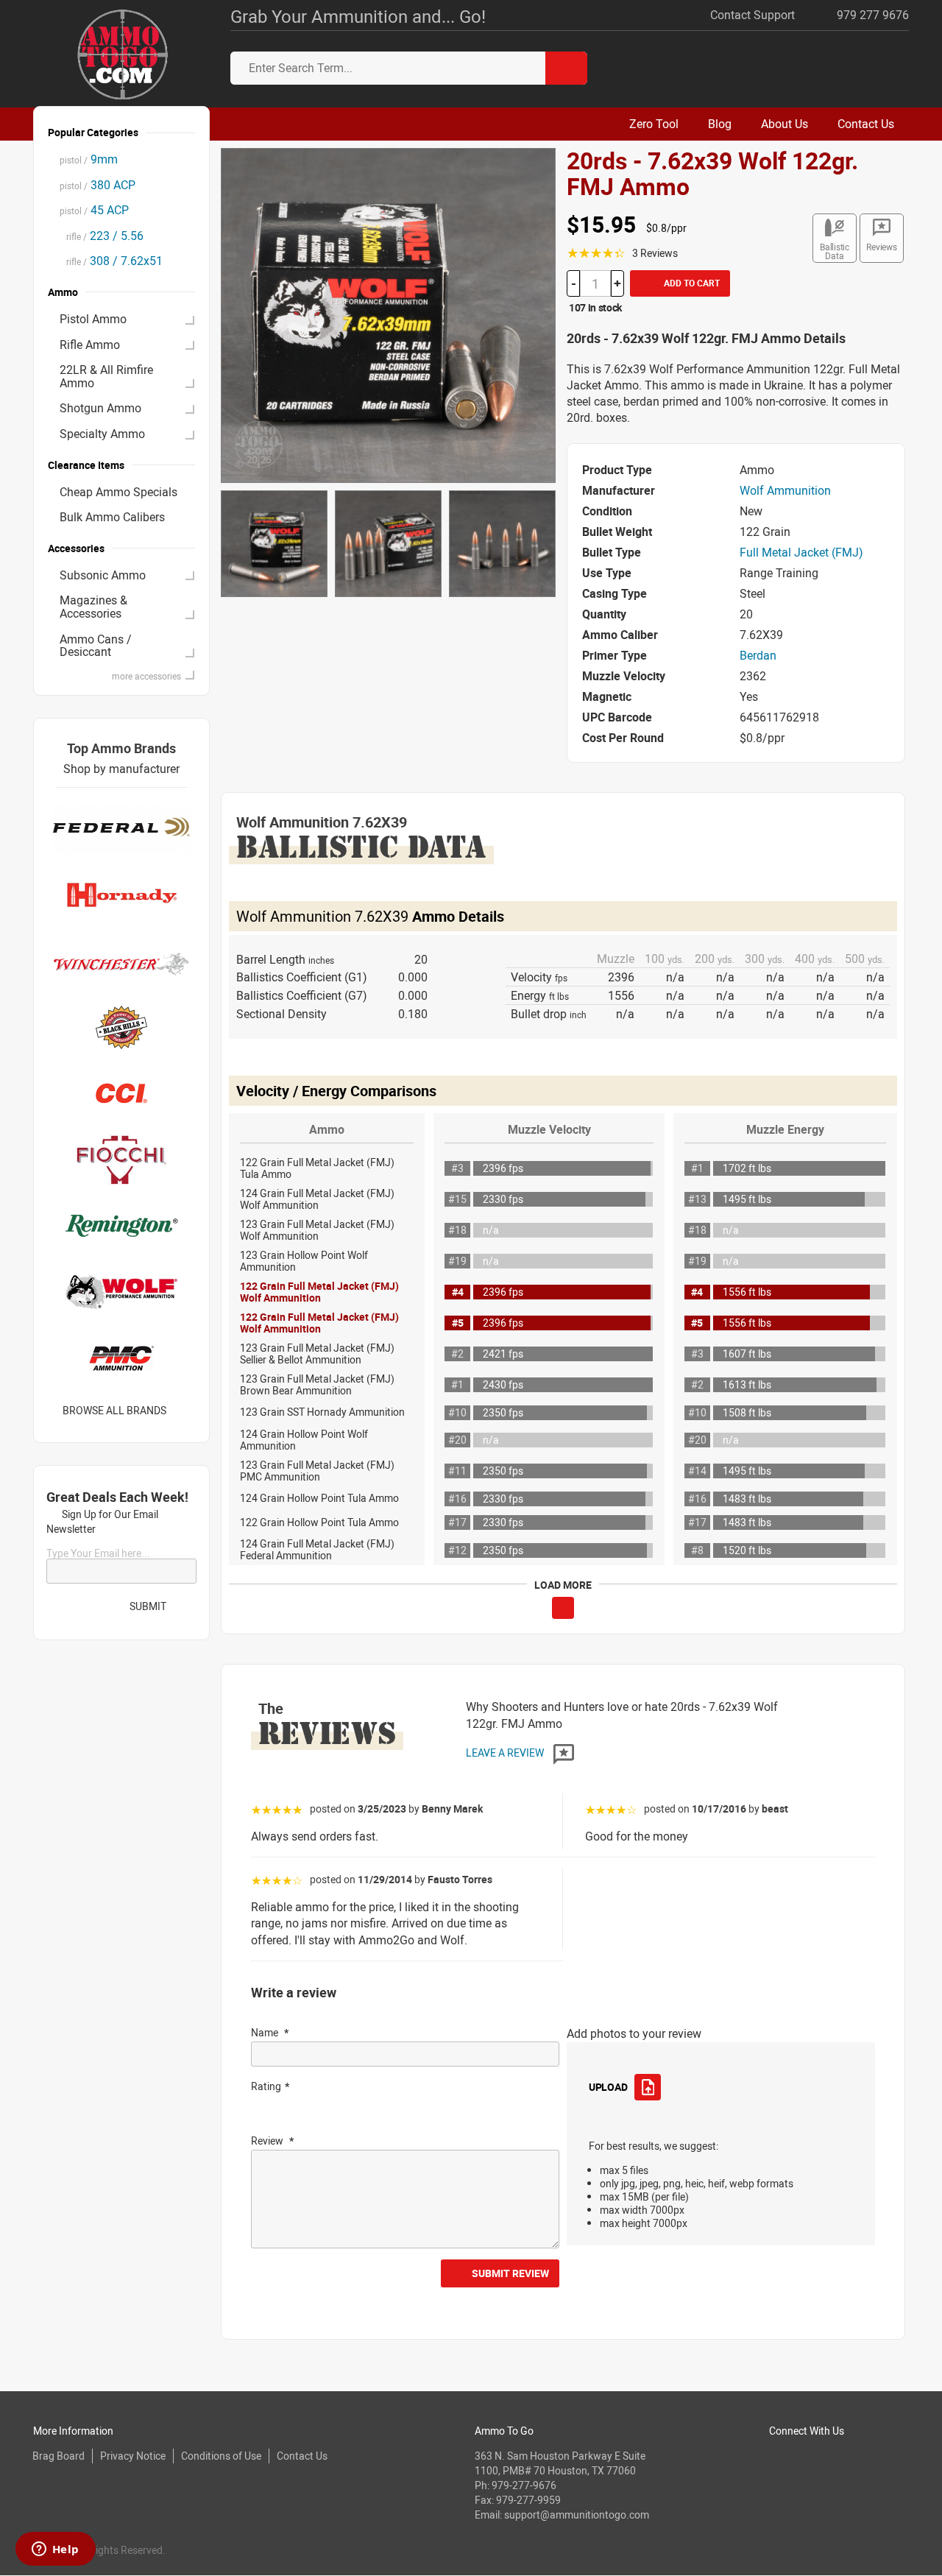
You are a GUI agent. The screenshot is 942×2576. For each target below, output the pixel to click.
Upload (608, 2087)
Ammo (327, 1129)
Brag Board (59, 2456)
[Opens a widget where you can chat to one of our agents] (55, 2550)
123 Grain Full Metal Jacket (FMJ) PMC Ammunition (317, 1471)
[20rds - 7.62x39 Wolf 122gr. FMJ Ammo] (388, 314)
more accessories (146, 676)
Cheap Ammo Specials (118, 492)
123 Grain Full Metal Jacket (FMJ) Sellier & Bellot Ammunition (317, 1354)
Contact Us (302, 2456)
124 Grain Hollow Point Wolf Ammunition (304, 1440)
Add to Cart (691, 283)
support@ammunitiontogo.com (577, 2515)
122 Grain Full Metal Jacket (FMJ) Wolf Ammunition (319, 1292)
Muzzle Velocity (549, 1129)
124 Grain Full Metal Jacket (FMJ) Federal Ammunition (317, 1549)
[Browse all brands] (185, 1410)
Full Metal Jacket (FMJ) (801, 552)
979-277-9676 (524, 2485)
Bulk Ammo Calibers (112, 517)
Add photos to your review (634, 2033)
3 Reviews (655, 253)
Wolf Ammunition (785, 490)
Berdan (758, 655)
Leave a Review (506, 1753)
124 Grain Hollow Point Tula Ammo (319, 1498)
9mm (89, 159)
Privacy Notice (133, 2456)
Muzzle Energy (785, 1129)
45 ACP (94, 210)
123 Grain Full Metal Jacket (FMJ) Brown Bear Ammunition (317, 1384)
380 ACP (98, 185)
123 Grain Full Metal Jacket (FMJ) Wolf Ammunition (317, 1230)
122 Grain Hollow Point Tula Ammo (319, 1522)
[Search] (566, 68)
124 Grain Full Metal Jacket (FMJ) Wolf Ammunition (317, 1199)
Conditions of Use (221, 2456)
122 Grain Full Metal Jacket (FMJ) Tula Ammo (317, 1168)
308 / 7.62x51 (111, 261)
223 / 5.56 (102, 236)
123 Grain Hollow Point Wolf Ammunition (304, 1261)
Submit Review (510, 2273)
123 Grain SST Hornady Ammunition (322, 1412)
